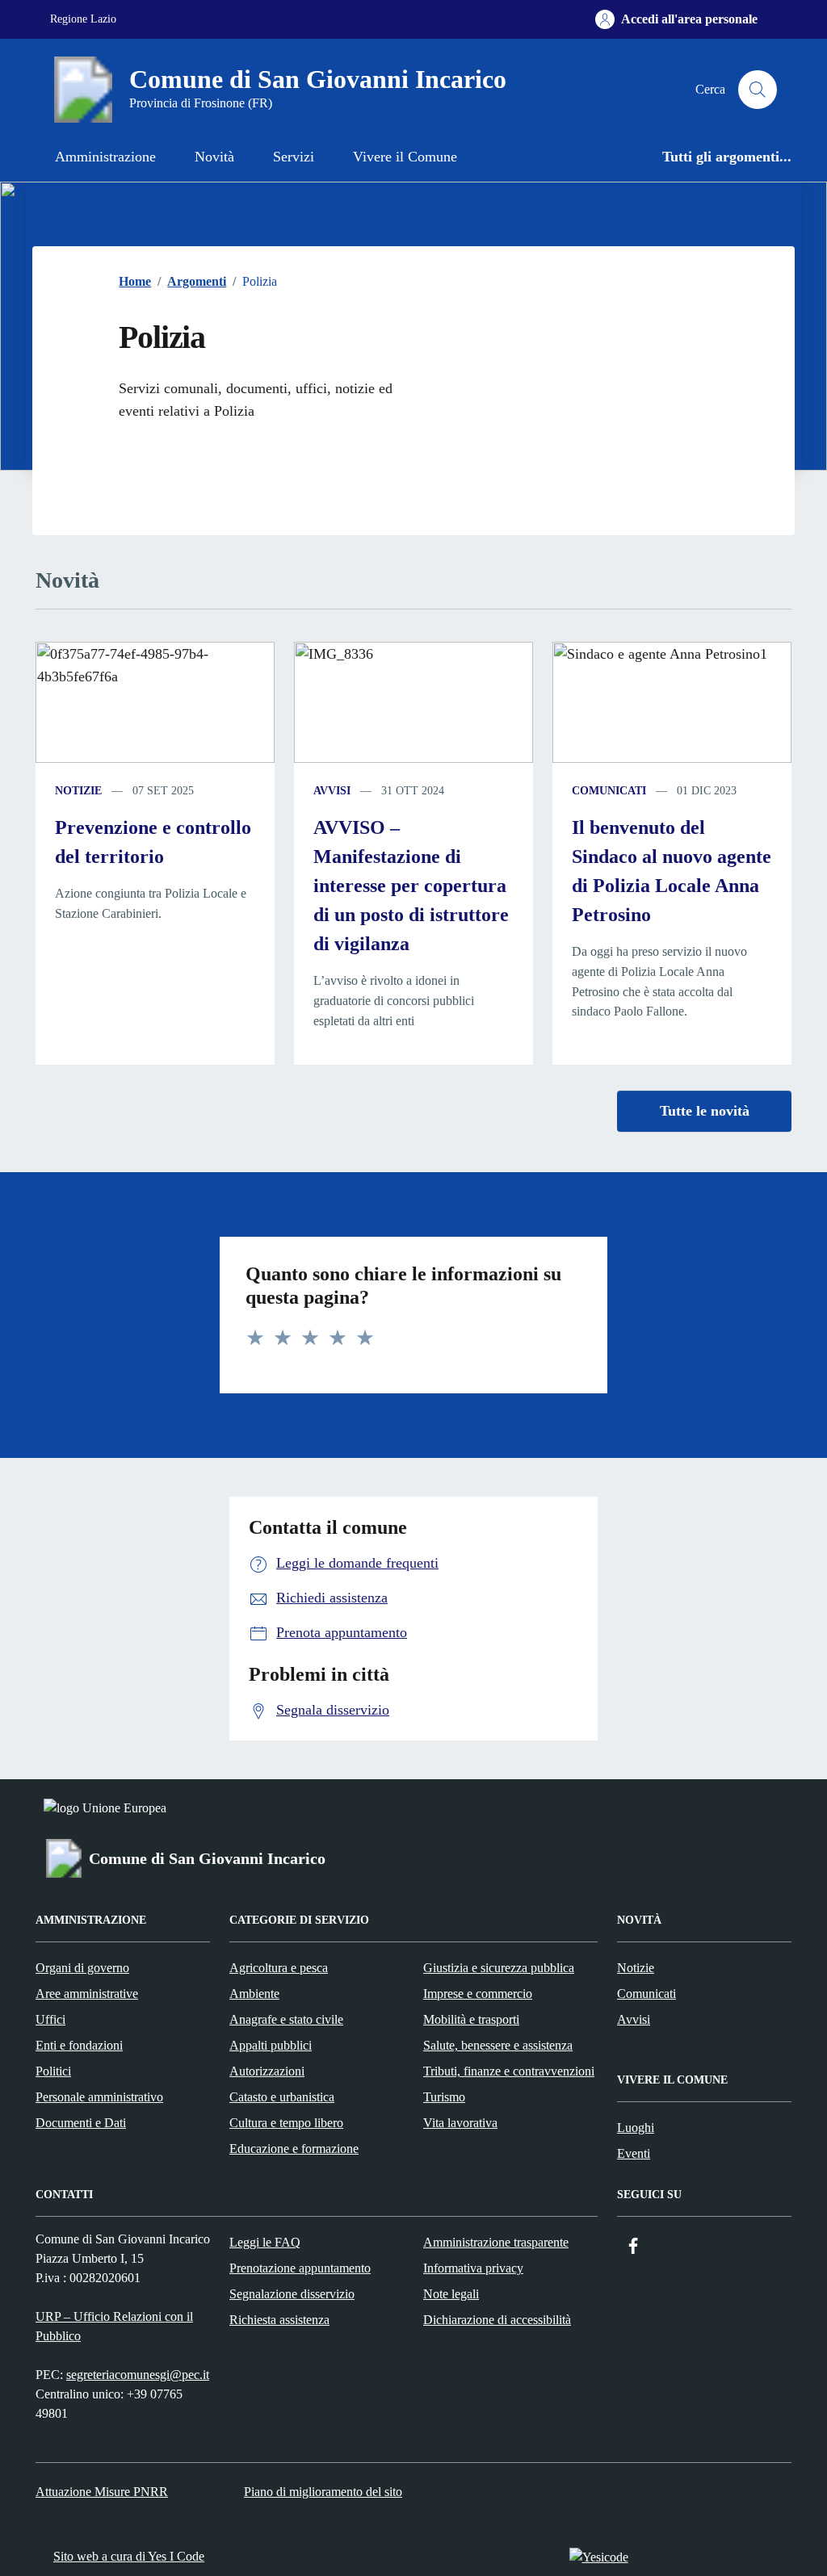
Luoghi (636, 2128)
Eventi (634, 2153)
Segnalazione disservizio (292, 2294)
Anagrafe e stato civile (286, 2019)
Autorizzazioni (267, 2071)
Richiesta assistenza (279, 2320)
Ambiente (254, 1994)
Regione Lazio (83, 19)
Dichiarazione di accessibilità (497, 2320)
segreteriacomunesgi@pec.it (138, 2375)
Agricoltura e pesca (279, 1968)
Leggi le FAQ (265, 2242)
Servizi (294, 157)
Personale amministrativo (99, 2097)
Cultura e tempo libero (286, 2123)
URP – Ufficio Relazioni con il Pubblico (114, 2326)
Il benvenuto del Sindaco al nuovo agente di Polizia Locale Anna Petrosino (672, 871)
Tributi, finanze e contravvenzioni (509, 2071)
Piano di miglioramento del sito (323, 2492)
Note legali (451, 2294)
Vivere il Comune (405, 157)
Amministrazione (105, 157)
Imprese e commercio (478, 1994)
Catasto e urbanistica (282, 2097)
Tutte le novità (705, 1111)
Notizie (78, 791)
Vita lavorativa (460, 2123)
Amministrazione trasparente (496, 2242)
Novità (214, 157)
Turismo (444, 2097)
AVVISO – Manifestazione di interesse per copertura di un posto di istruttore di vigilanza (411, 886)
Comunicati (609, 791)
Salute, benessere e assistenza (498, 2045)
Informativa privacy (473, 2268)
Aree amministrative (87, 1994)
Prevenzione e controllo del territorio (153, 842)
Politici (53, 2071)
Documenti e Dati (81, 2123)
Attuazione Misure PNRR (102, 2492)
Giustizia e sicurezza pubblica (499, 1968)
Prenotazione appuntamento (300, 2268)
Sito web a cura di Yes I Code (129, 2556)
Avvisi (332, 791)
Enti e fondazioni (79, 2045)
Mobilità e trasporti (471, 2019)
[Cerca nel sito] (758, 90)
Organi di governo (82, 1968)
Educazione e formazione (294, 2149)
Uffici (50, 2019)
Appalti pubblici (271, 2045)
